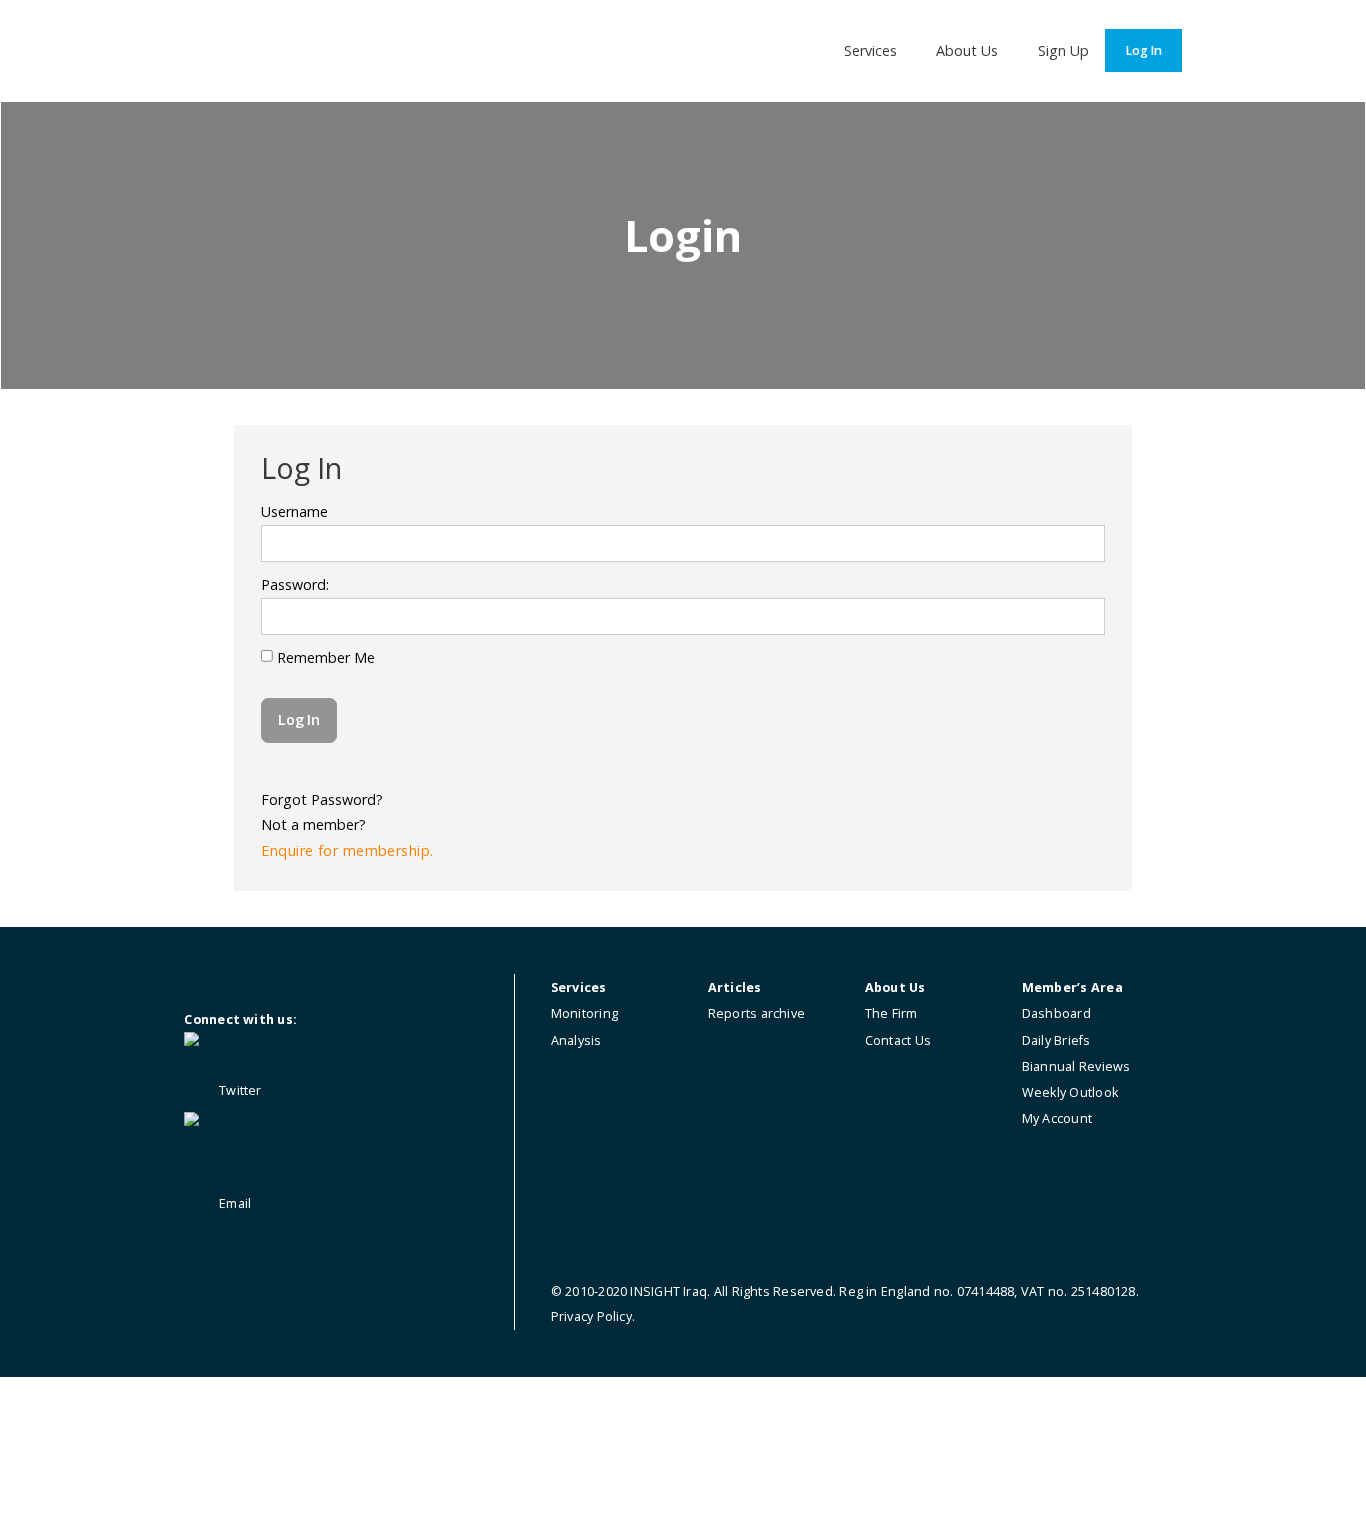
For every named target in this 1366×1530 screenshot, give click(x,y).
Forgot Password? (322, 799)
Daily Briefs (1056, 1040)
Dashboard (1056, 1013)
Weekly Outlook (1070, 1092)
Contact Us (898, 1040)
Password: (295, 584)
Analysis (576, 1040)
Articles (735, 987)
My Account (1057, 1118)
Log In (1143, 50)
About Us (967, 50)
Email (233, 1203)
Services (870, 50)
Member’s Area (1072, 987)
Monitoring (584, 1013)
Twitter (239, 1090)
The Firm (891, 1013)
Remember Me (324, 657)
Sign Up (1063, 50)
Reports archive (756, 1013)
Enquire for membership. (347, 850)
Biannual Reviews (1076, 1066)
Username (294, 511)
